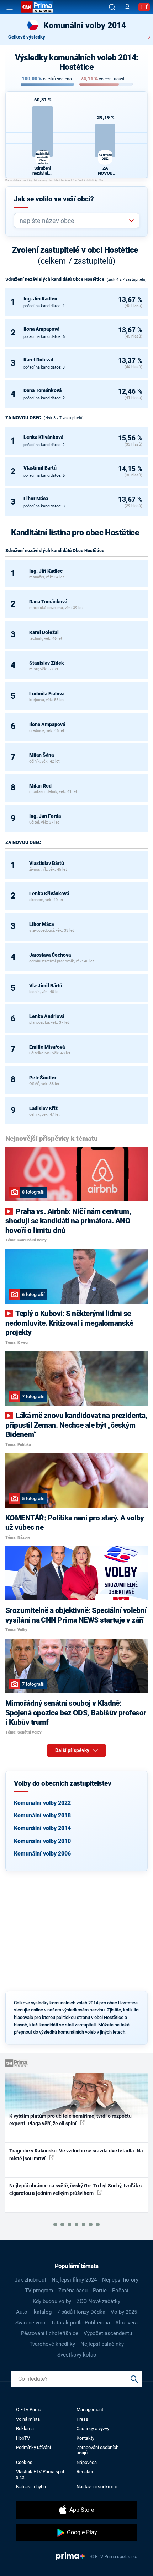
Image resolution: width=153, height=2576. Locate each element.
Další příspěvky (73, 1750)
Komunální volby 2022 (42, 1803)
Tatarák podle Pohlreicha (80, 2323)
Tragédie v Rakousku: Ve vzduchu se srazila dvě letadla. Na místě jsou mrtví (76, 2154)
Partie (100, 2291)
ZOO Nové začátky (98, 2301)
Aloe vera (126, 2323)
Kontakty (85, 2438)
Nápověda (87, 2462)
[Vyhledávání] (112, 7)
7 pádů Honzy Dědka (81, 2312)
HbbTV (23, 2438)
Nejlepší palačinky (102, 2344)
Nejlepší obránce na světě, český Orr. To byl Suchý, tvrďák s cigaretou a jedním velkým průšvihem (75, 2189)
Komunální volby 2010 (42, 1841)
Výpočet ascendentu (108, 2333)
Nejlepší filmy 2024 (74, 2280)
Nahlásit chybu (31, 2487)
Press (82, 2419)
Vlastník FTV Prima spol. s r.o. (41, 2474)
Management (90, 2410)
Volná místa (28, 2419)
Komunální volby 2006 (42, 1854)
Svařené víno (30, 2323)
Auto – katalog (34, 2312)
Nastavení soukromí (97, 2487)
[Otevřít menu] (10, 7)
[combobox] (74, 221)
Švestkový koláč (77, 2355)
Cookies (24, 2462)
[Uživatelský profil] (127, 7)
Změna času (73, 2291)
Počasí (120, 2291)
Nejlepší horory (120, 2280)
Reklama (25, 2428)
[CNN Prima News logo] (37, 7)
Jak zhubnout (30, 2280)
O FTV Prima (29, 2410)
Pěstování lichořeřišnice (50, 2333)
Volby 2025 (124, 2312)
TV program (39, 2291)
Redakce (85, 2472)
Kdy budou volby (52, 2301)
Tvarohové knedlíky (52, 2344)
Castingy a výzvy (93, 2428)
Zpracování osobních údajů (97, 2450)
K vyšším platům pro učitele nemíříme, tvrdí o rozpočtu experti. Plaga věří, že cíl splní (70, 2120)
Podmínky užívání (33, 2447)
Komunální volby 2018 (42, 1815)
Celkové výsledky (27, 37)
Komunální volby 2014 (42, 1828)
